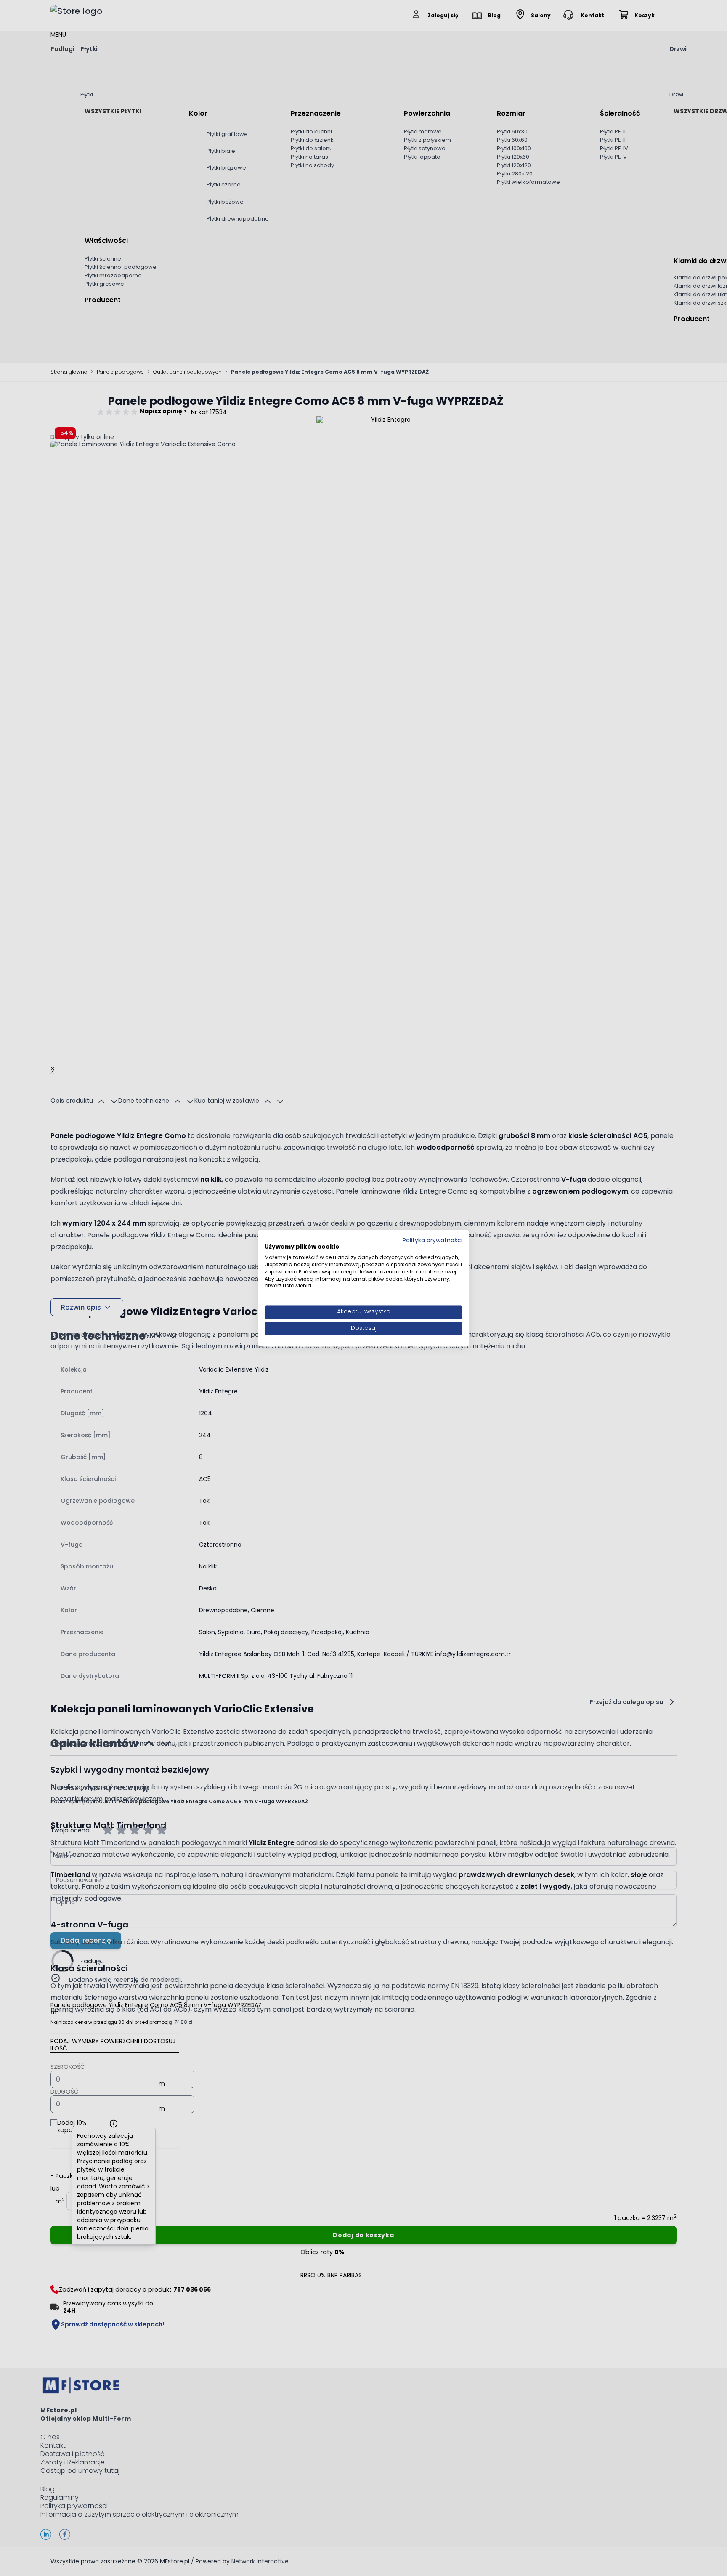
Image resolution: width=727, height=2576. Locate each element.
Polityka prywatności (432, 1240)
